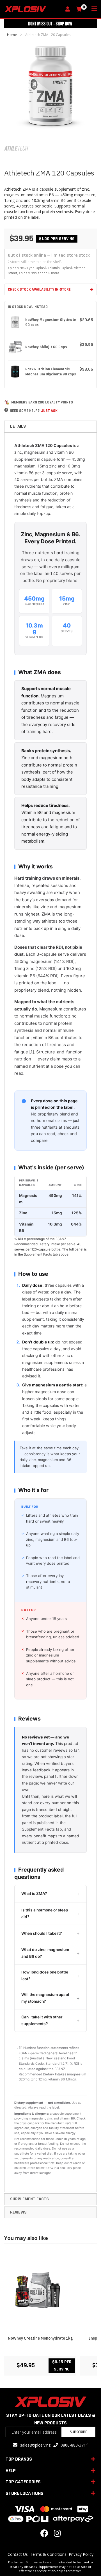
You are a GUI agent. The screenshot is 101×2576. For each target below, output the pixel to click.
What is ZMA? (34, 1893)
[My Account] (69, 9)
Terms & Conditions (48, 2554)
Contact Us (18, 2554)
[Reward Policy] (7, 402)
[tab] (50, 426)
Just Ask (49, 411)
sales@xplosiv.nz (35, 2445)
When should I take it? (42, 1933)
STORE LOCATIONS (25, 2493)
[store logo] (33, 9)
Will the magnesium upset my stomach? (45, 1998)
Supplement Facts (29, 2199)
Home (12, 35)
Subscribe (78, 2432)
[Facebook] (44, 2535)
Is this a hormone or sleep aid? (45, 1913)
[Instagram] (57, 2535)
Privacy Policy (81, 2554)
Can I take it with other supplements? (42, 2020)
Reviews (18, 2212)
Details (18, 426)
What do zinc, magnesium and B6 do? (45, 1953)
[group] (50, 2313)
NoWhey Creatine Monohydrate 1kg (40, 2338)
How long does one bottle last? (45, 1975)
